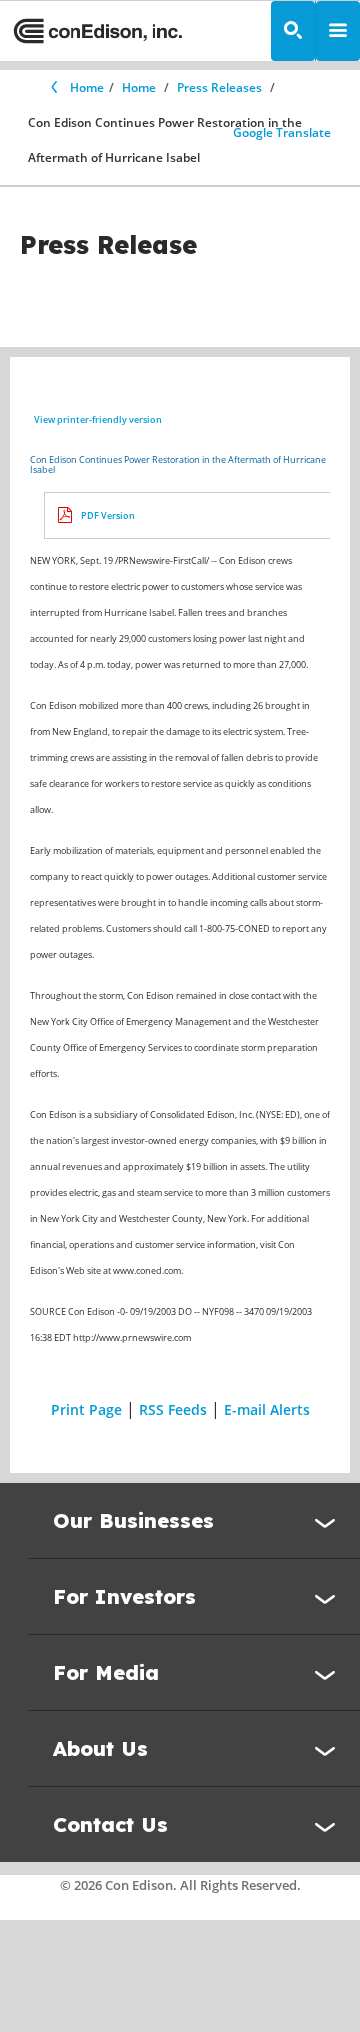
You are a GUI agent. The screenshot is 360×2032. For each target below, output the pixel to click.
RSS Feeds (173, 1409)
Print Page (86, 1409)
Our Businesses (133, 1520)
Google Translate (282, 132)
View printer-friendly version (98, 419)
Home (87, 87)
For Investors (124, 1596)
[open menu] (338, 31)
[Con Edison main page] (98, 31)
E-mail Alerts (267, 1409)
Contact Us (110, 1824)
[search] (293, 31)
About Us (100, 1748)
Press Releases (219, 87)
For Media (106, 1672)
